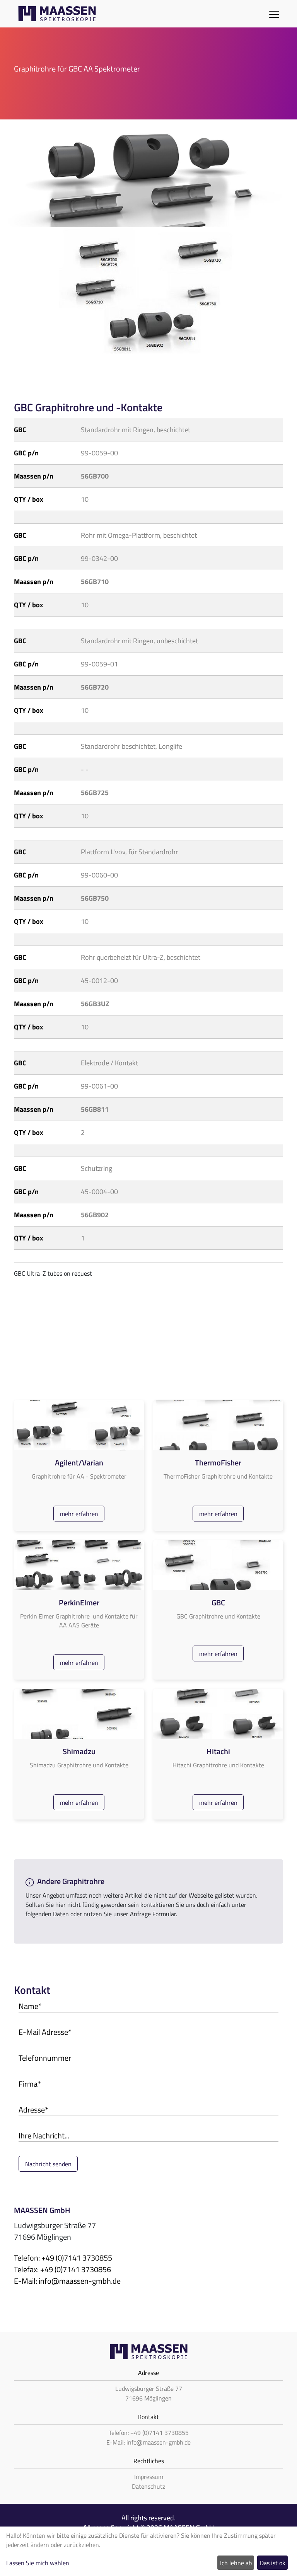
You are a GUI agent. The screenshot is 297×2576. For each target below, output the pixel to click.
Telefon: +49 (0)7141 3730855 (149, 2433)
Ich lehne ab (236, 2563)
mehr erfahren (79, 1514)
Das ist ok (273, 2563)
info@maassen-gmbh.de (80, 2281)
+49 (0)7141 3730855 (77, 2258)
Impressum (149, 2477)
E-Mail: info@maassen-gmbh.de (148, 2442)
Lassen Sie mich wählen (38, 2563)
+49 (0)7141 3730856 (76, 2269)
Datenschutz (148, 2486)
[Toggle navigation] (274, 14)
